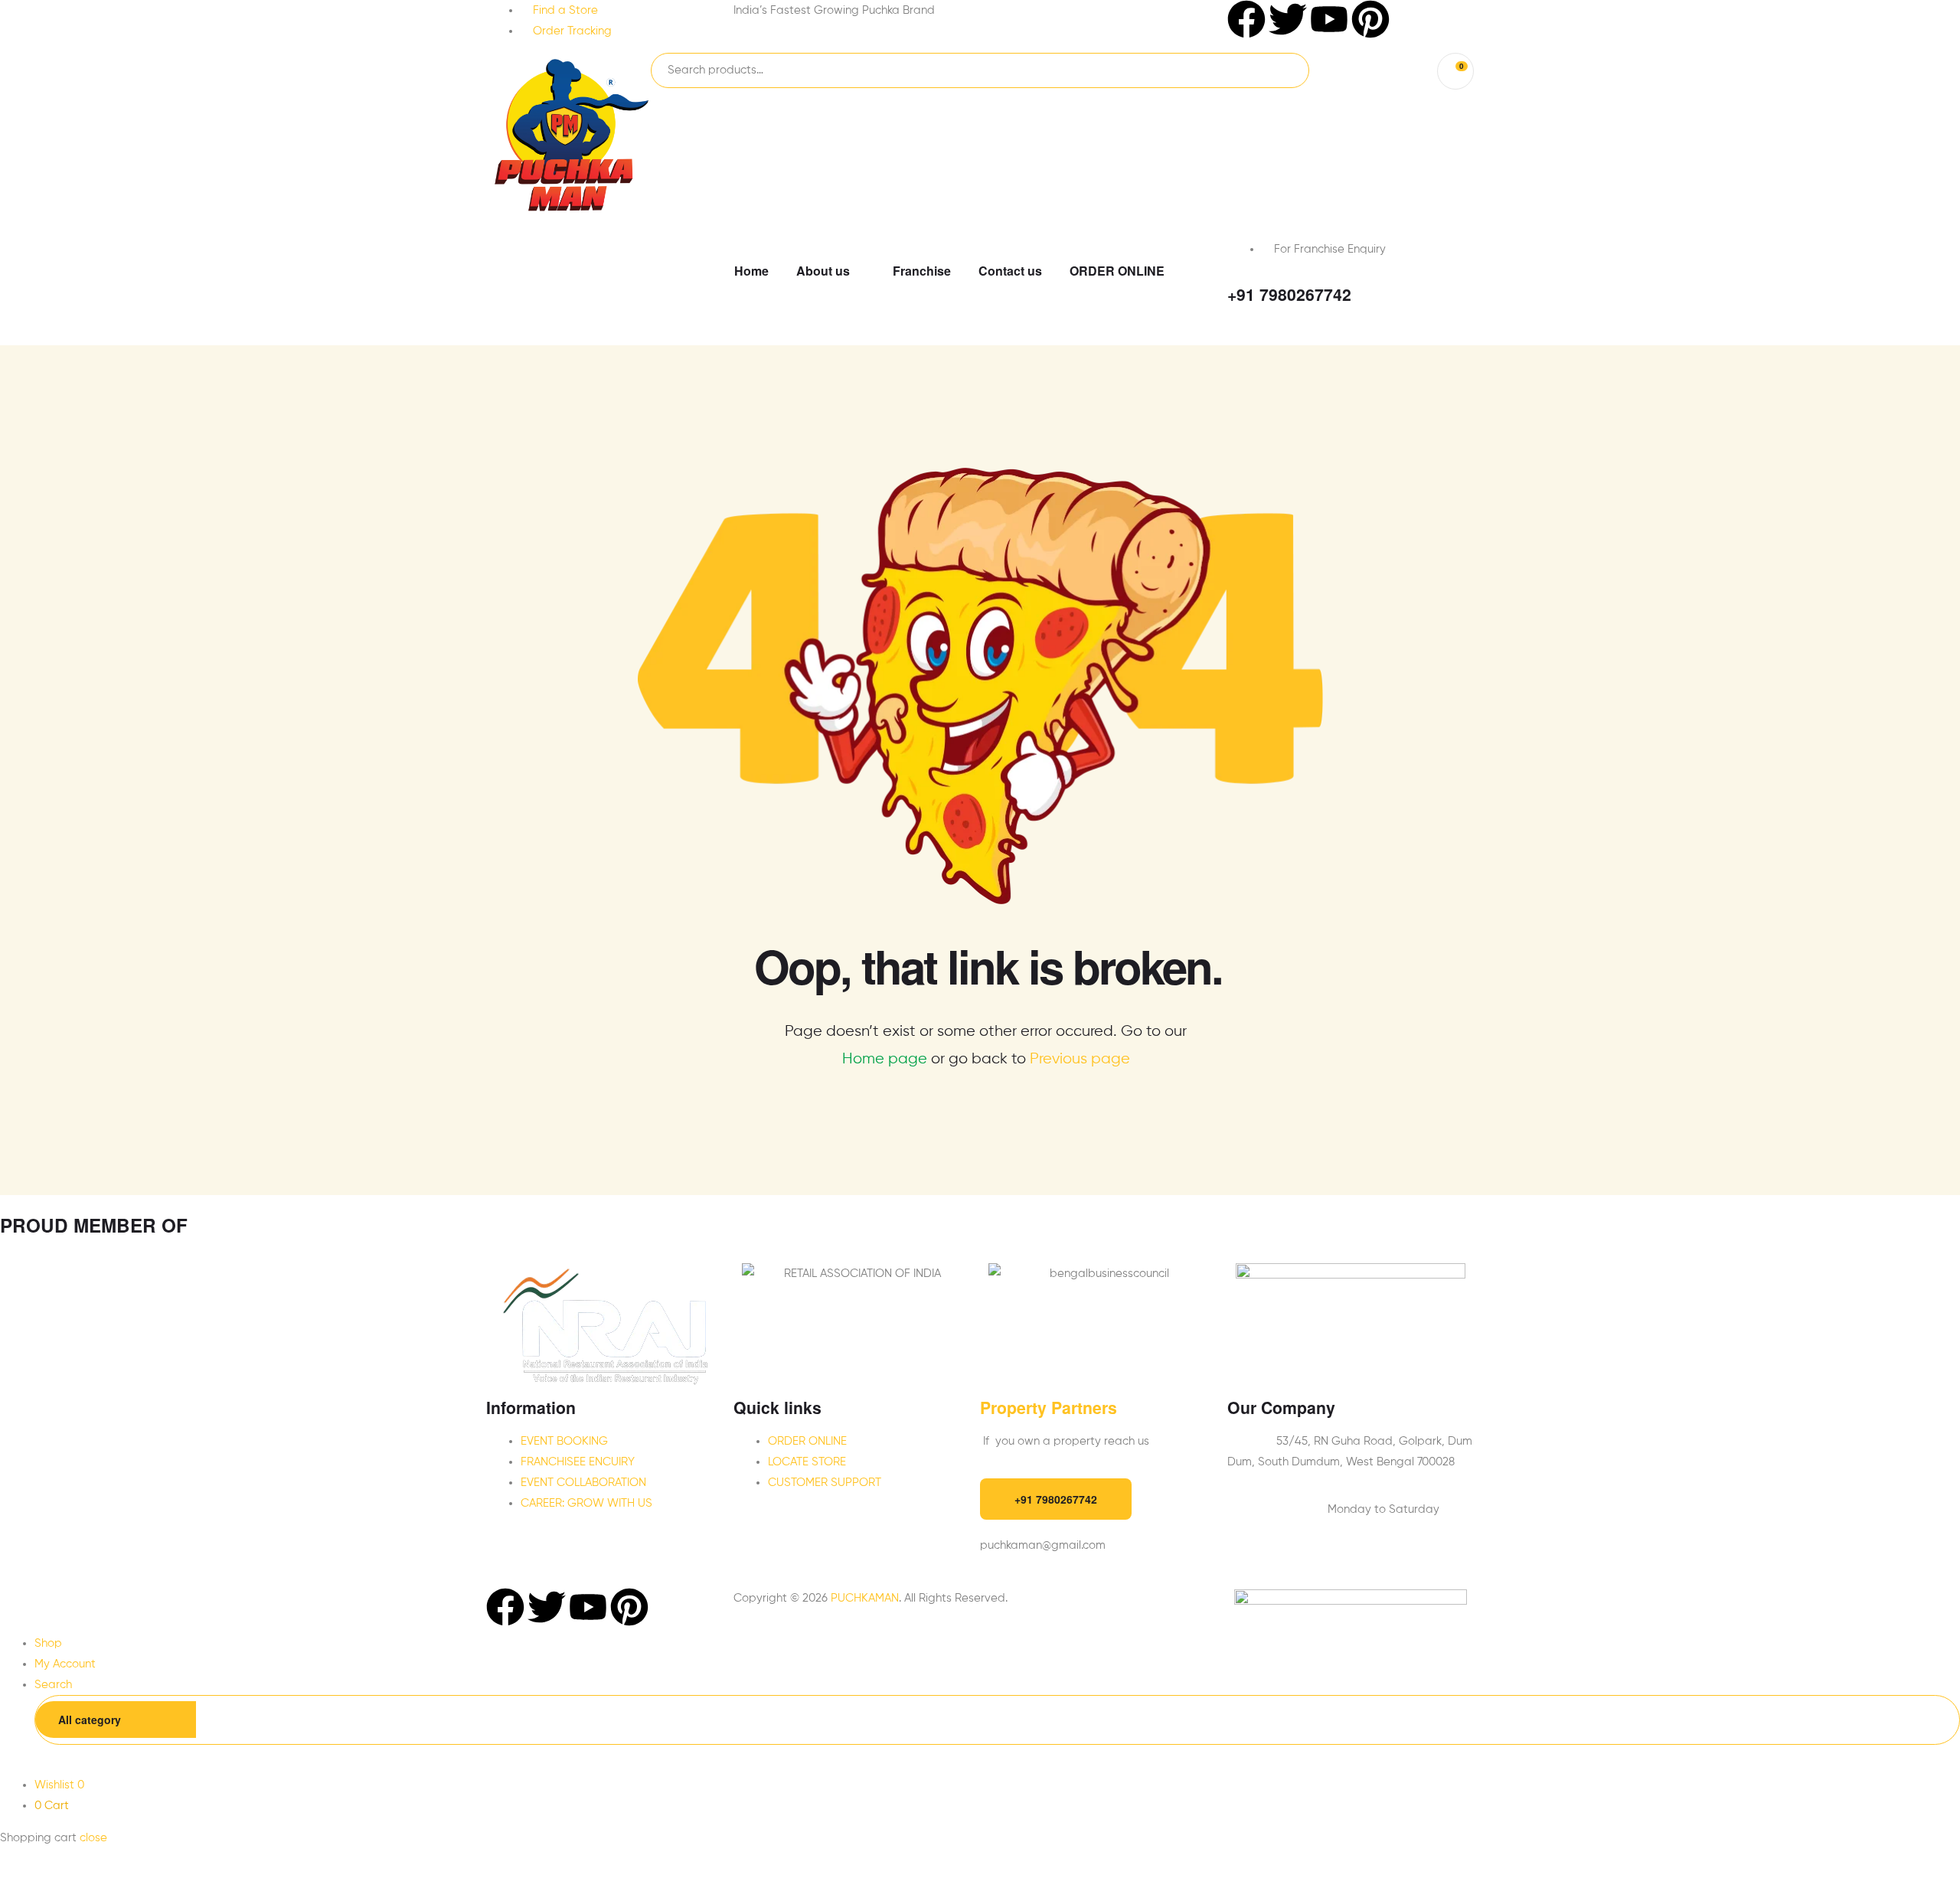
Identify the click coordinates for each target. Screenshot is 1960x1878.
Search (1274, 70)
